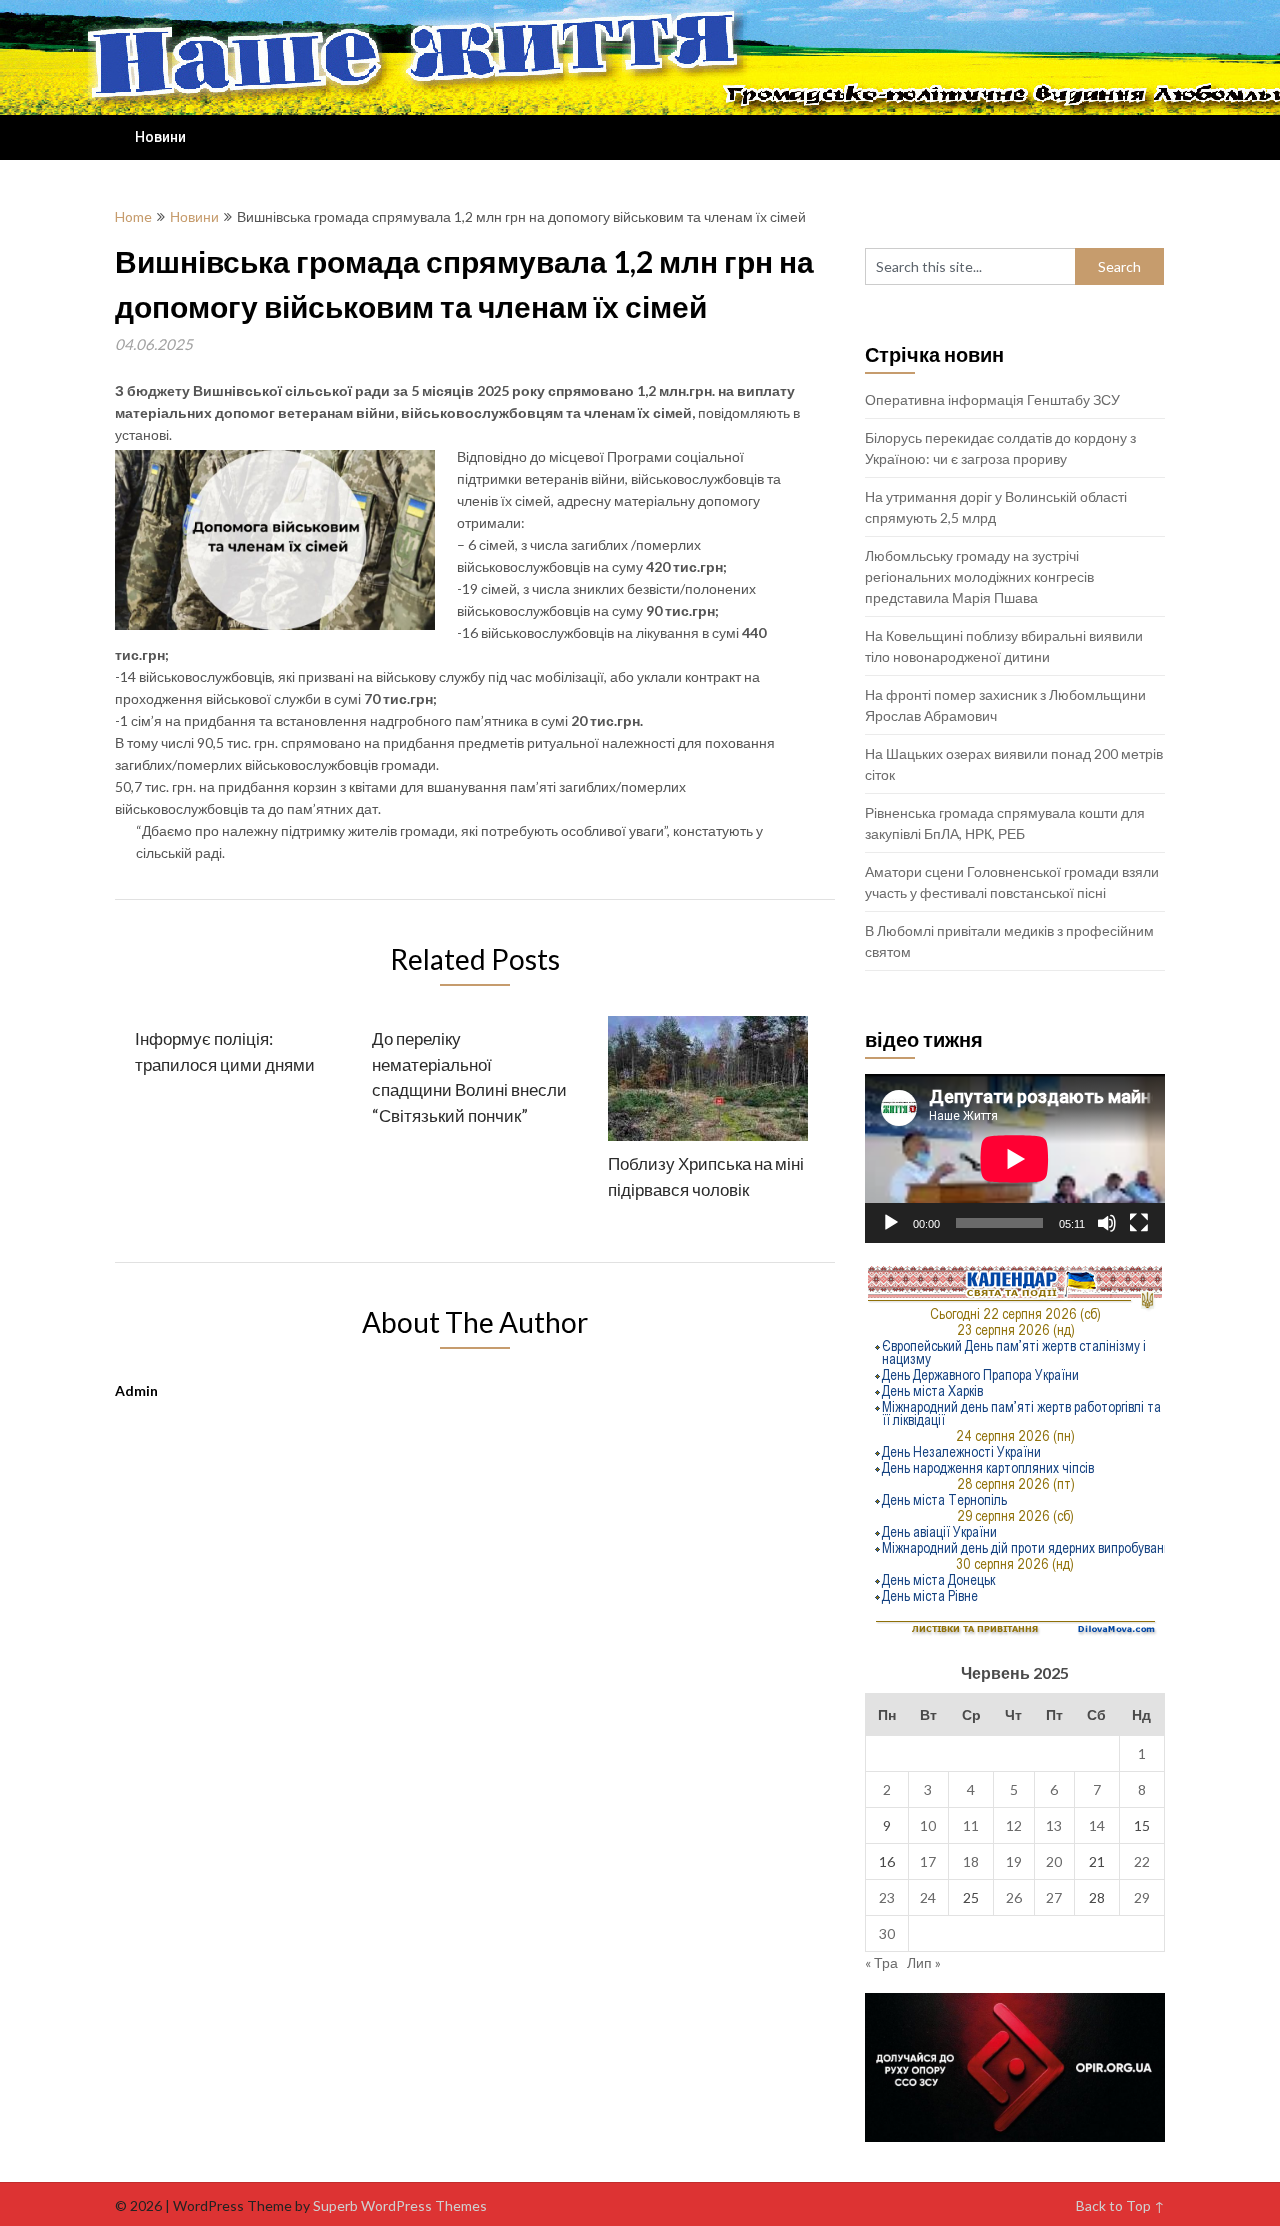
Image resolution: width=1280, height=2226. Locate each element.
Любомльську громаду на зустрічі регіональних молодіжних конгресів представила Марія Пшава (979, 576)
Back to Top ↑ (1120, 2205)
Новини (160, 137)
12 (1014, 1825)
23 (887, 1897)
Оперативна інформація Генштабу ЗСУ (992, 399)
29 (1142, 1897)
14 (1097, 1825)
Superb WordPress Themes (400, 2205)
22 (1142, 1861)
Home (133, 216)
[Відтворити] (891, 1223)
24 (928, 1897)
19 (1014, 1861)
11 (971, 1825)
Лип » (924, 1962)
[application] (1015, 1158)
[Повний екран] (1139, 1223)
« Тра (881, 1962)
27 (1054, 1897)
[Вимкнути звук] (1107, 1223)
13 (1054, 1825)
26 (1014, 1897)
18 (971, 1861)
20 (1054, 1861)
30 (887, 1933)
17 (928, 1861)
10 (928, 1825)
